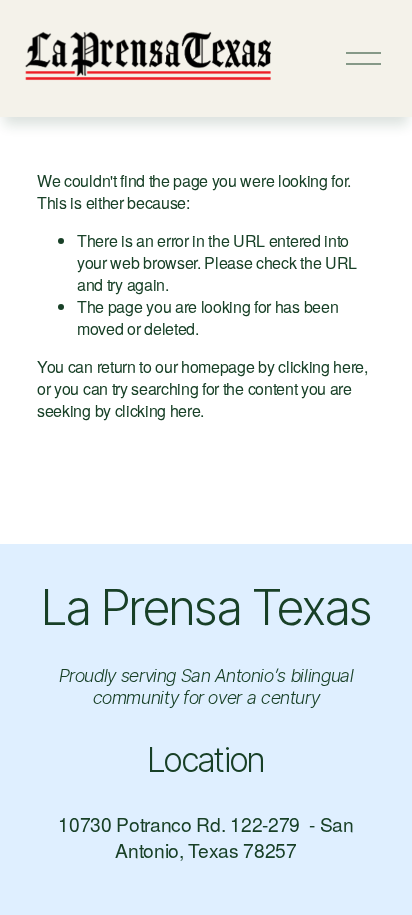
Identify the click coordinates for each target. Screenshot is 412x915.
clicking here (321, 366)
